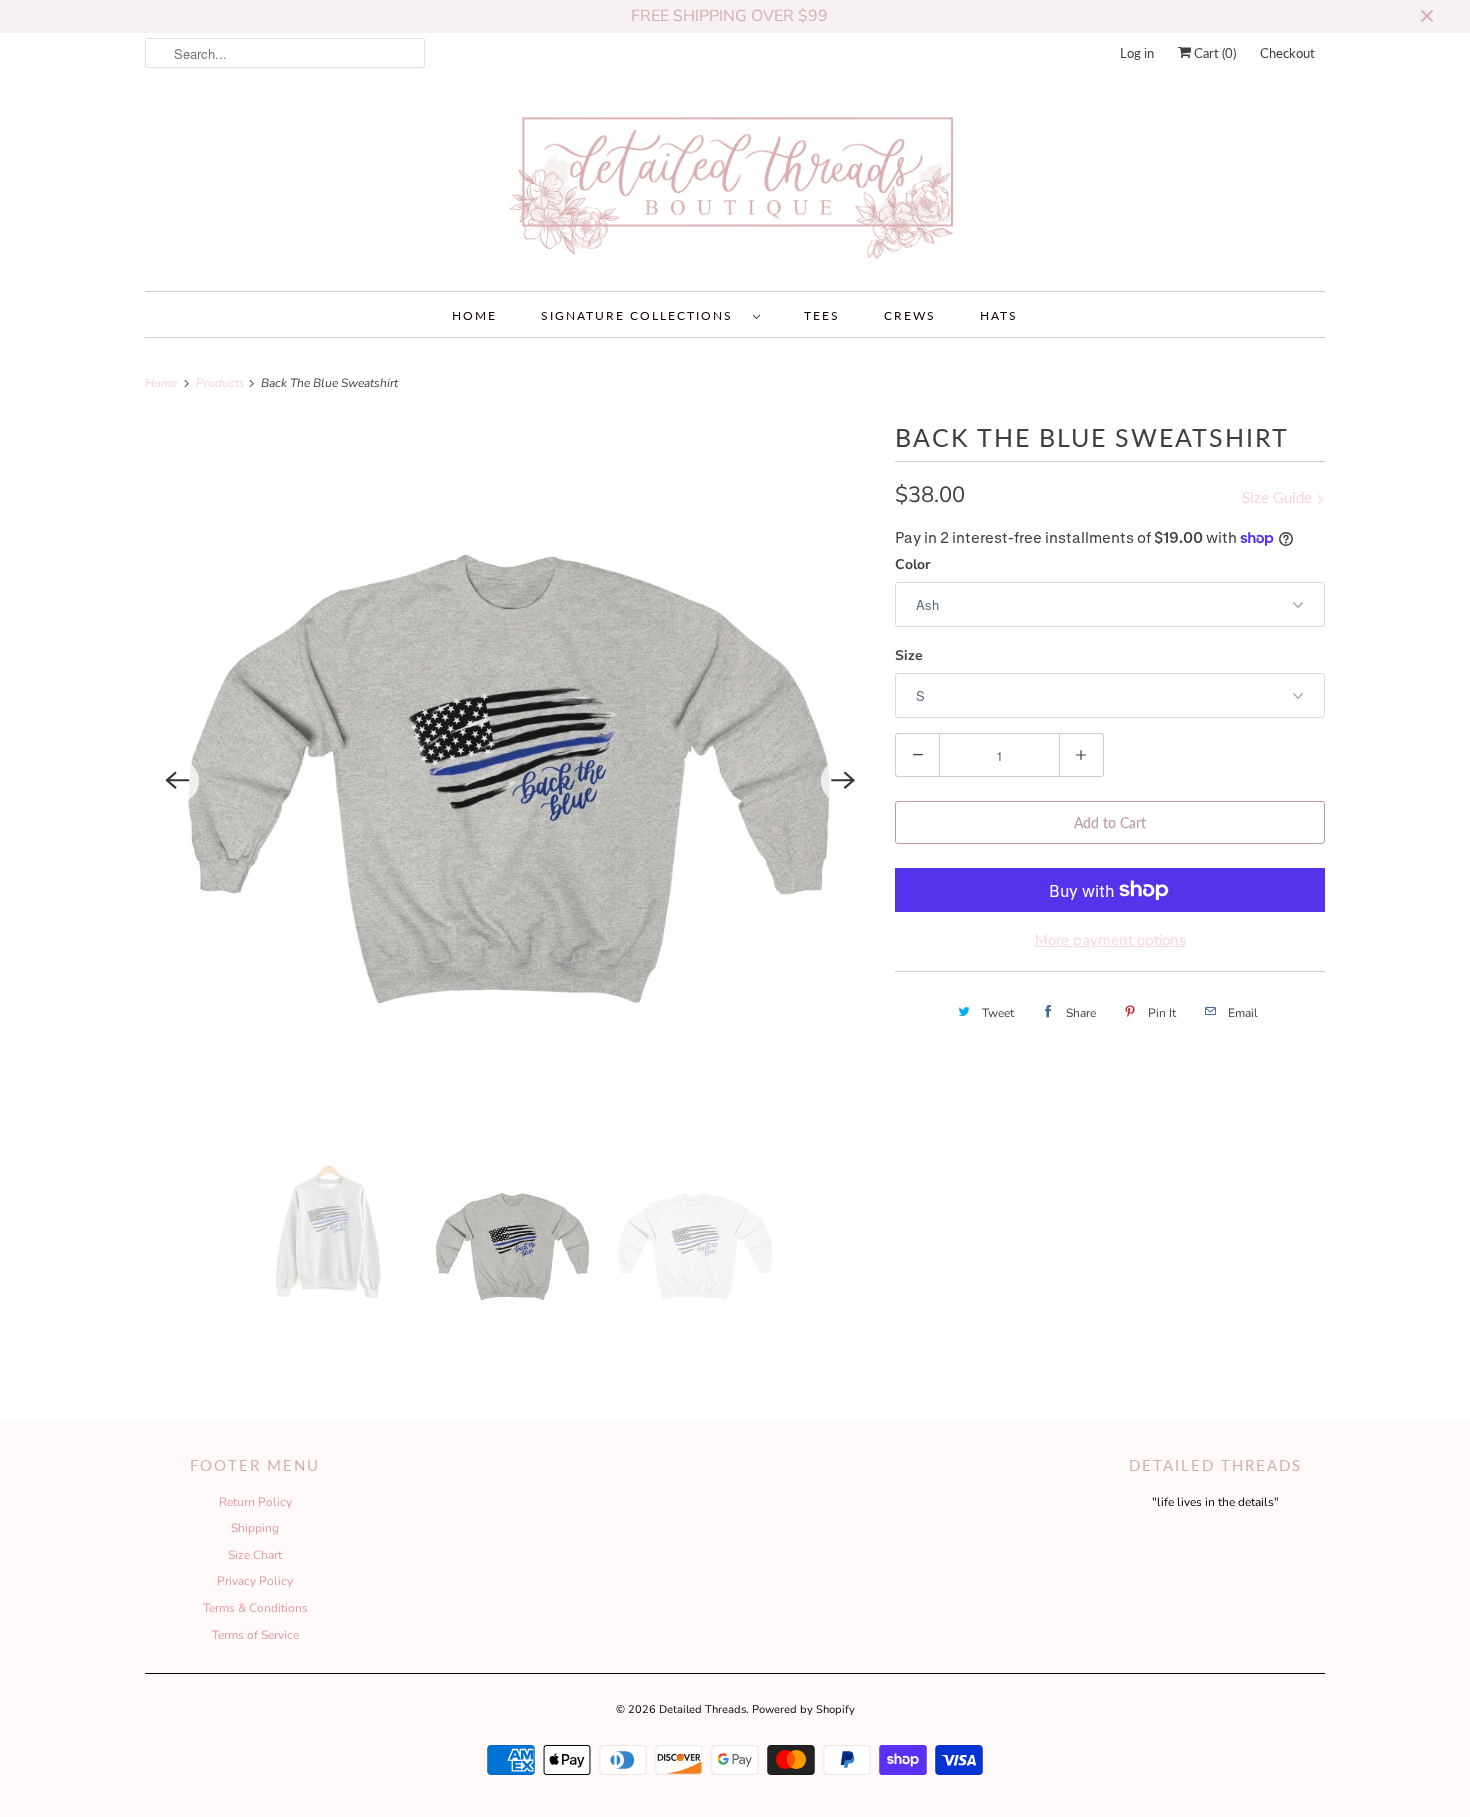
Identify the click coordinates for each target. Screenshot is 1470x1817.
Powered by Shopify (803, 1709)
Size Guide (1279, 497)
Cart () (1213, 53)
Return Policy (255, 1502)
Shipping (255, 1528)
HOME (474, 315)
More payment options (1110, 940)
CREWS (910, 315)
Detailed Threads (702, 1709)
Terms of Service (255, 1635)
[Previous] (177, 781)
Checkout (1287, 53)
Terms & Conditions (255, 1608)
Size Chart (255, 1555)
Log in (1137, 53)
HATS (999, 315)
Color (912, 564)
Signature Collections (642, 315)
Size (909, 655)
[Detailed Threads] (735, 187)
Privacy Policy (255, 1581)
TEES (822, 315)
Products (222, 383)
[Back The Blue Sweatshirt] (510, 781)
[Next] (843, 781)
